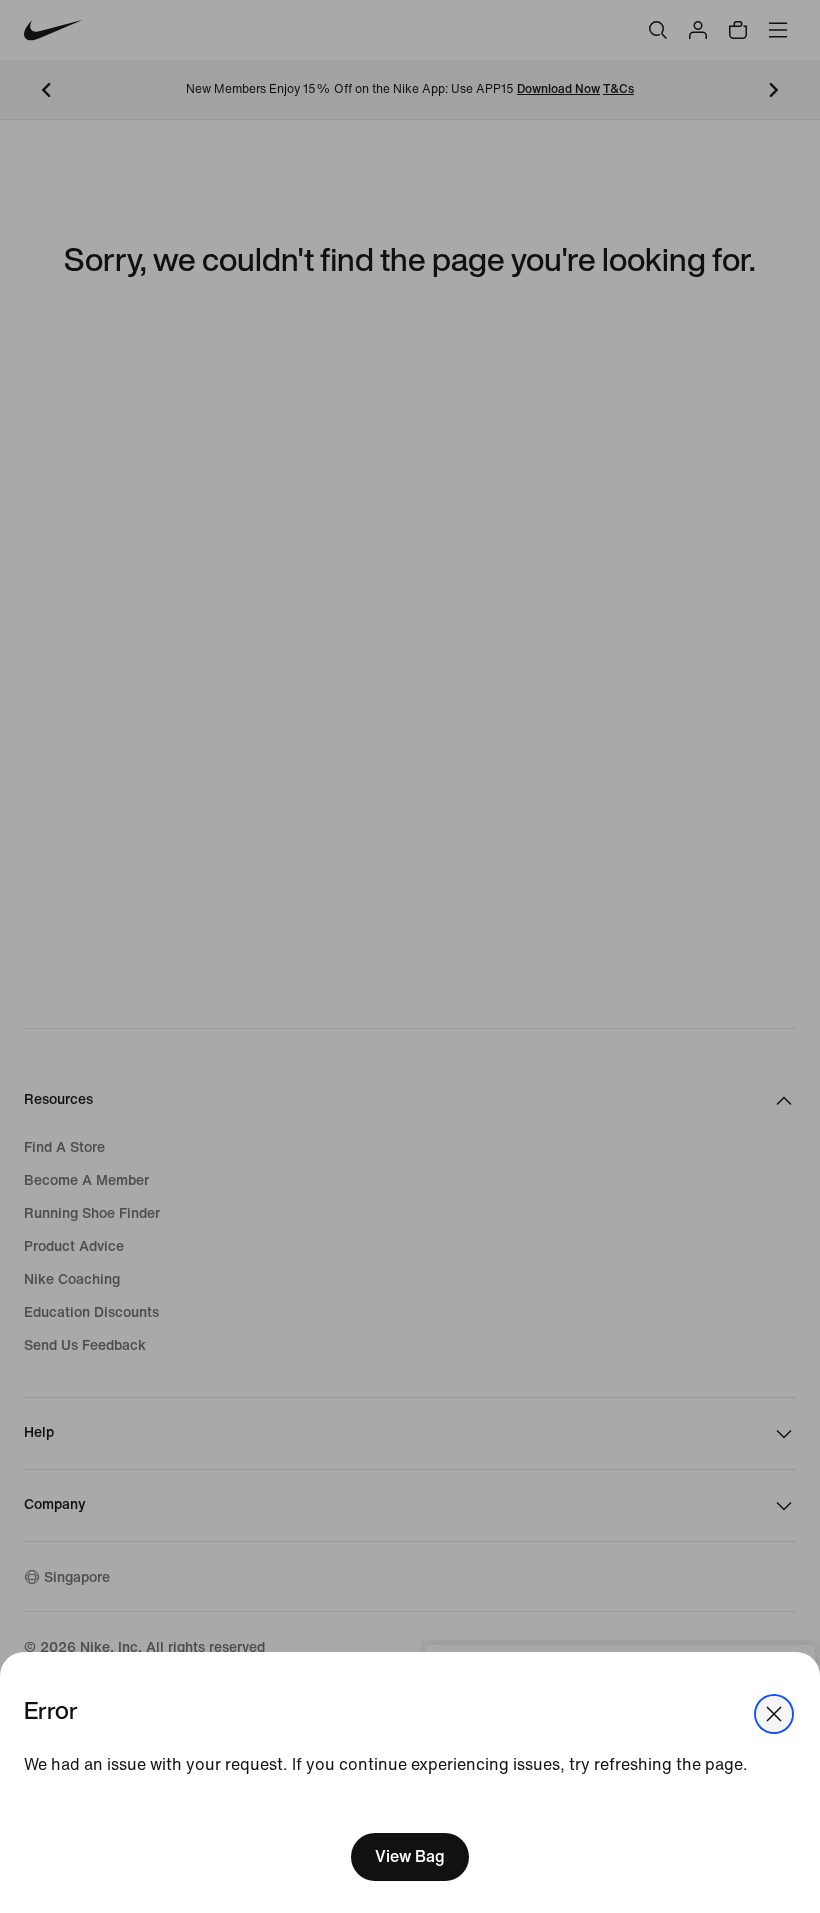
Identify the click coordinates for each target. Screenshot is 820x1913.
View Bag (410, 1856)
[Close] (774, 1714)
